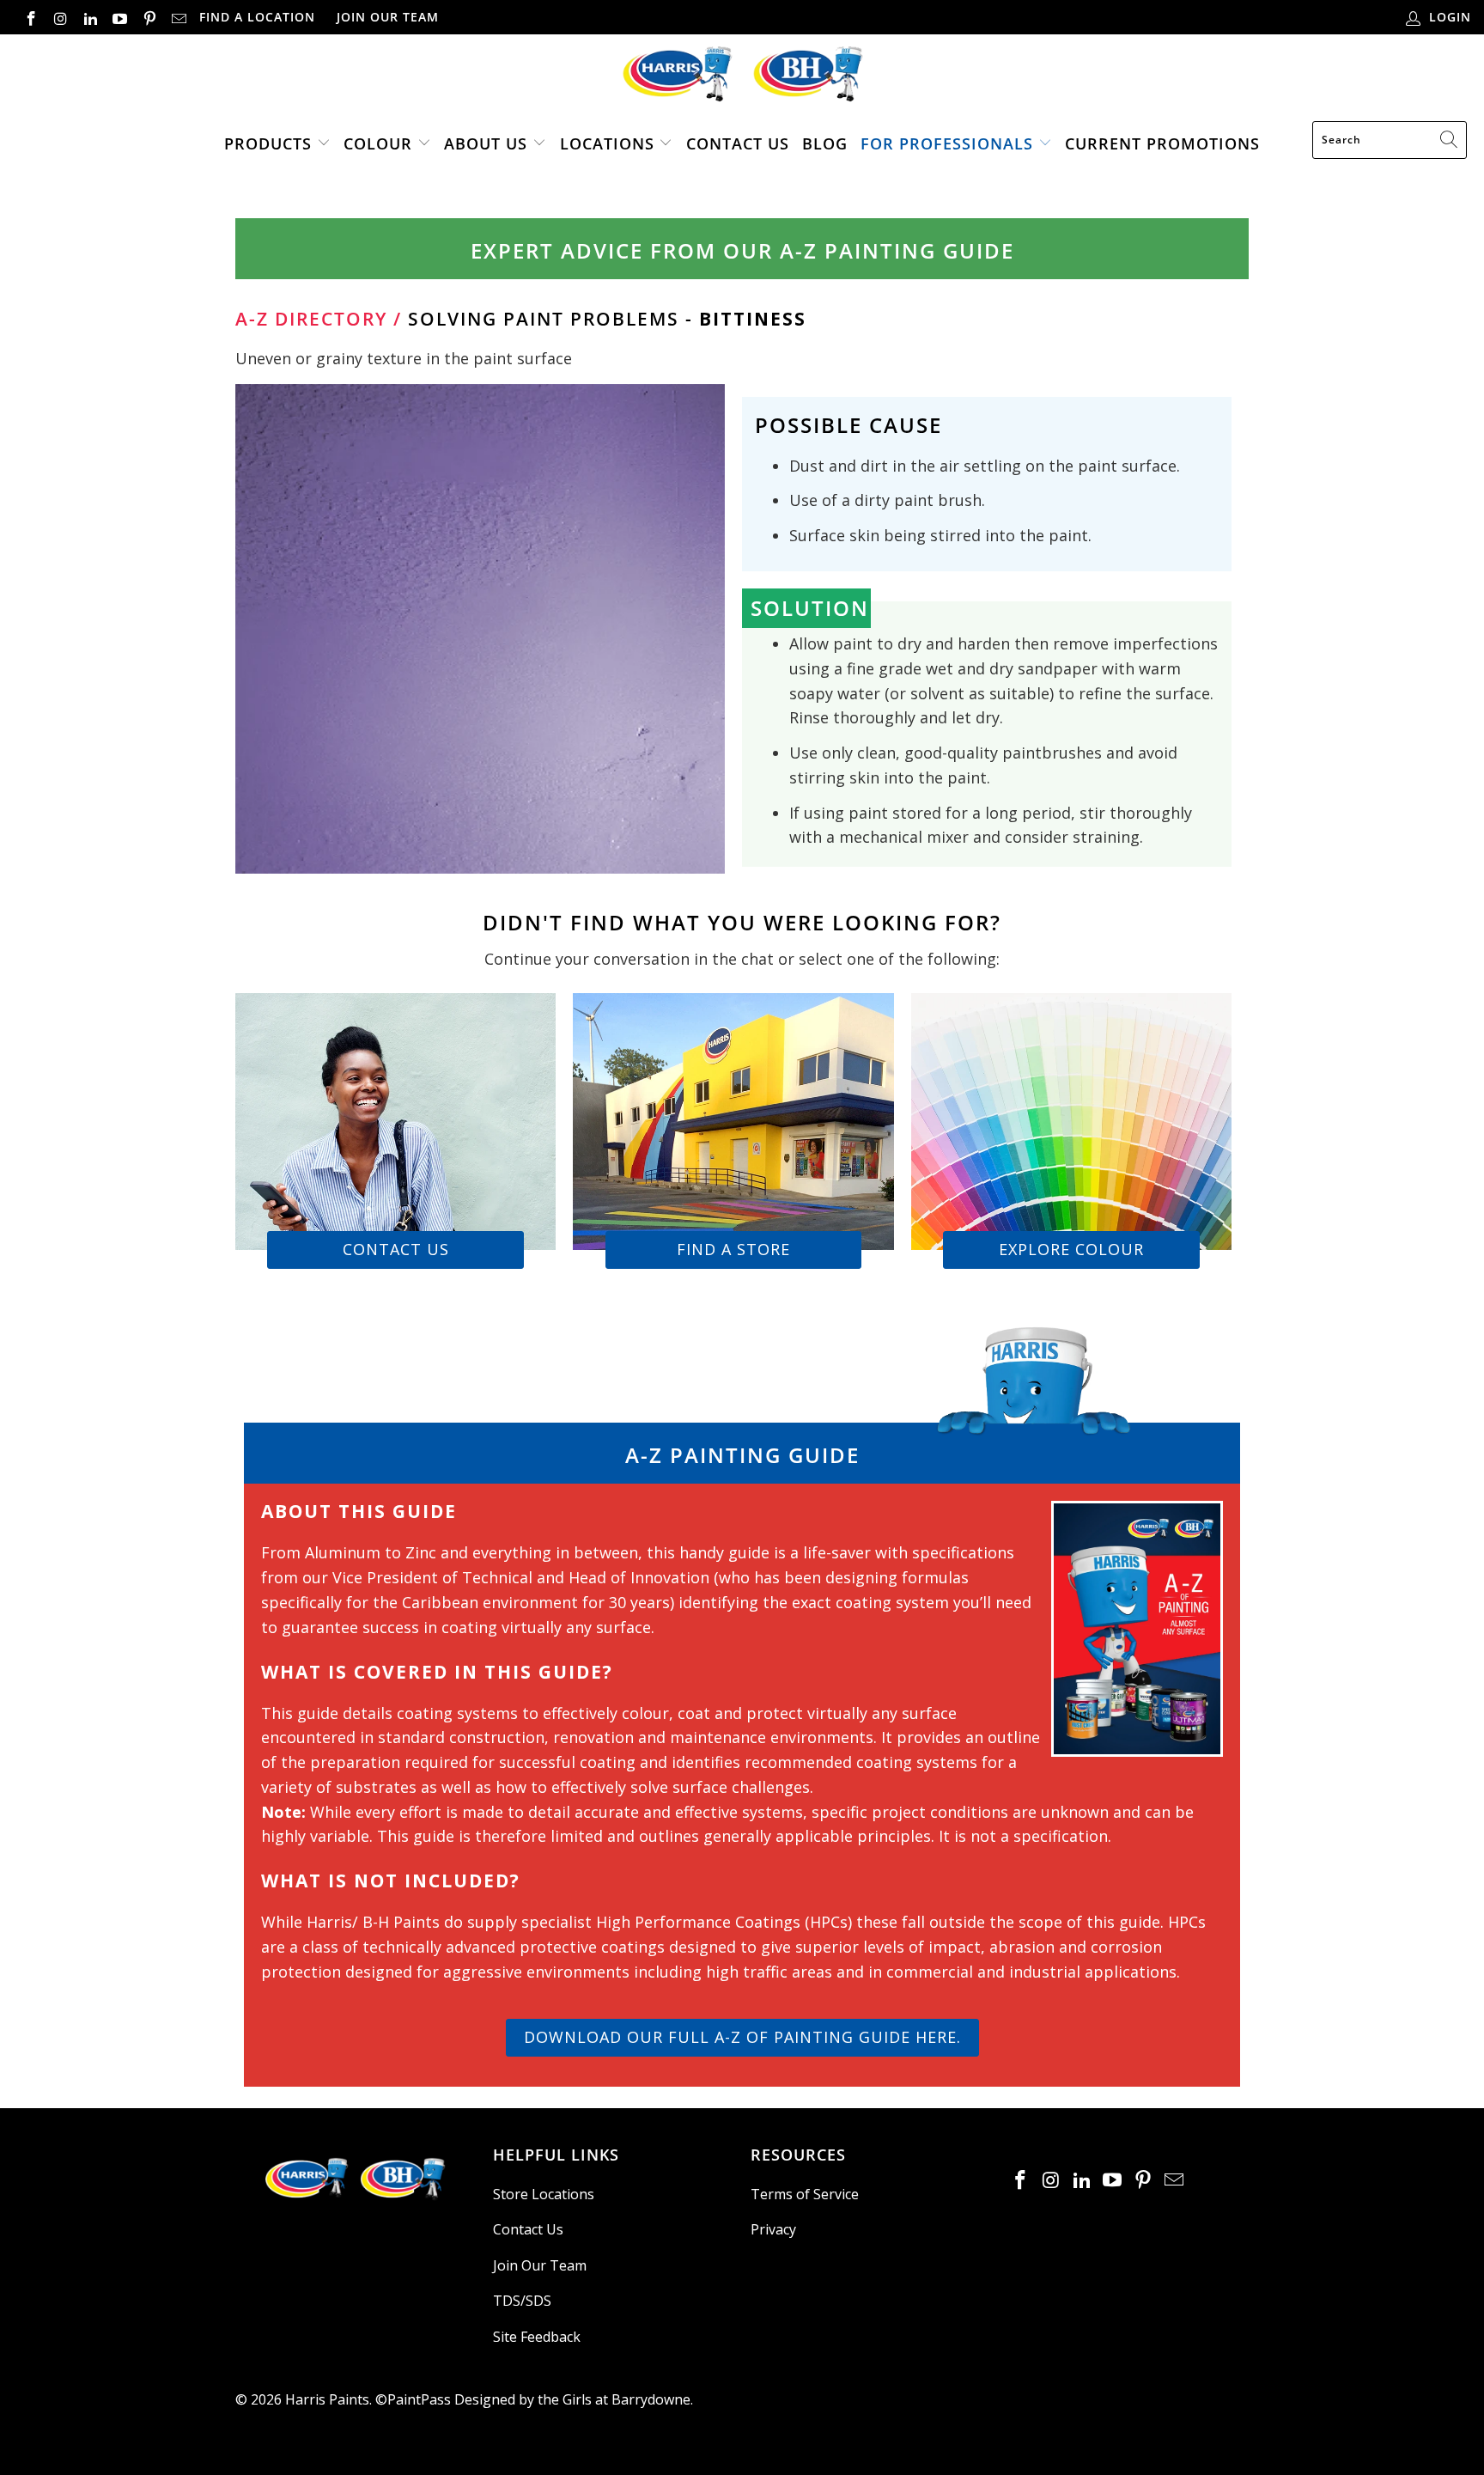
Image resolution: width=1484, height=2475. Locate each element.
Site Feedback (537, 2337)
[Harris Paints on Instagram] (60, 17)
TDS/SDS (522, 2301)
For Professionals (947, 143)
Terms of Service (805, 2194)
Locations (610, 143)
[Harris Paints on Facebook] (30, 17)
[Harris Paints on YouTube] (119, 17)
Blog (825, 143)
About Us (486, 143)
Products (268, 143)
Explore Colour (1071, 1249)
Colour (378, 143)
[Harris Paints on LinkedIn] (89, 17)
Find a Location (257, 17)
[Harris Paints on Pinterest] (149, 17)
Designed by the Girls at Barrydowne (572, 2399)
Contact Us (738, 143)
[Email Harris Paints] (179, 17)
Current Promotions (1162, 143)
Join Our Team (388, 17)
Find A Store (733, 1249)
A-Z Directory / (319, 319)
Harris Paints (327, 2399)
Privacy (773, 2229)
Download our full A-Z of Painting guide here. (742, 2037)
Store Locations (544, 2194)
